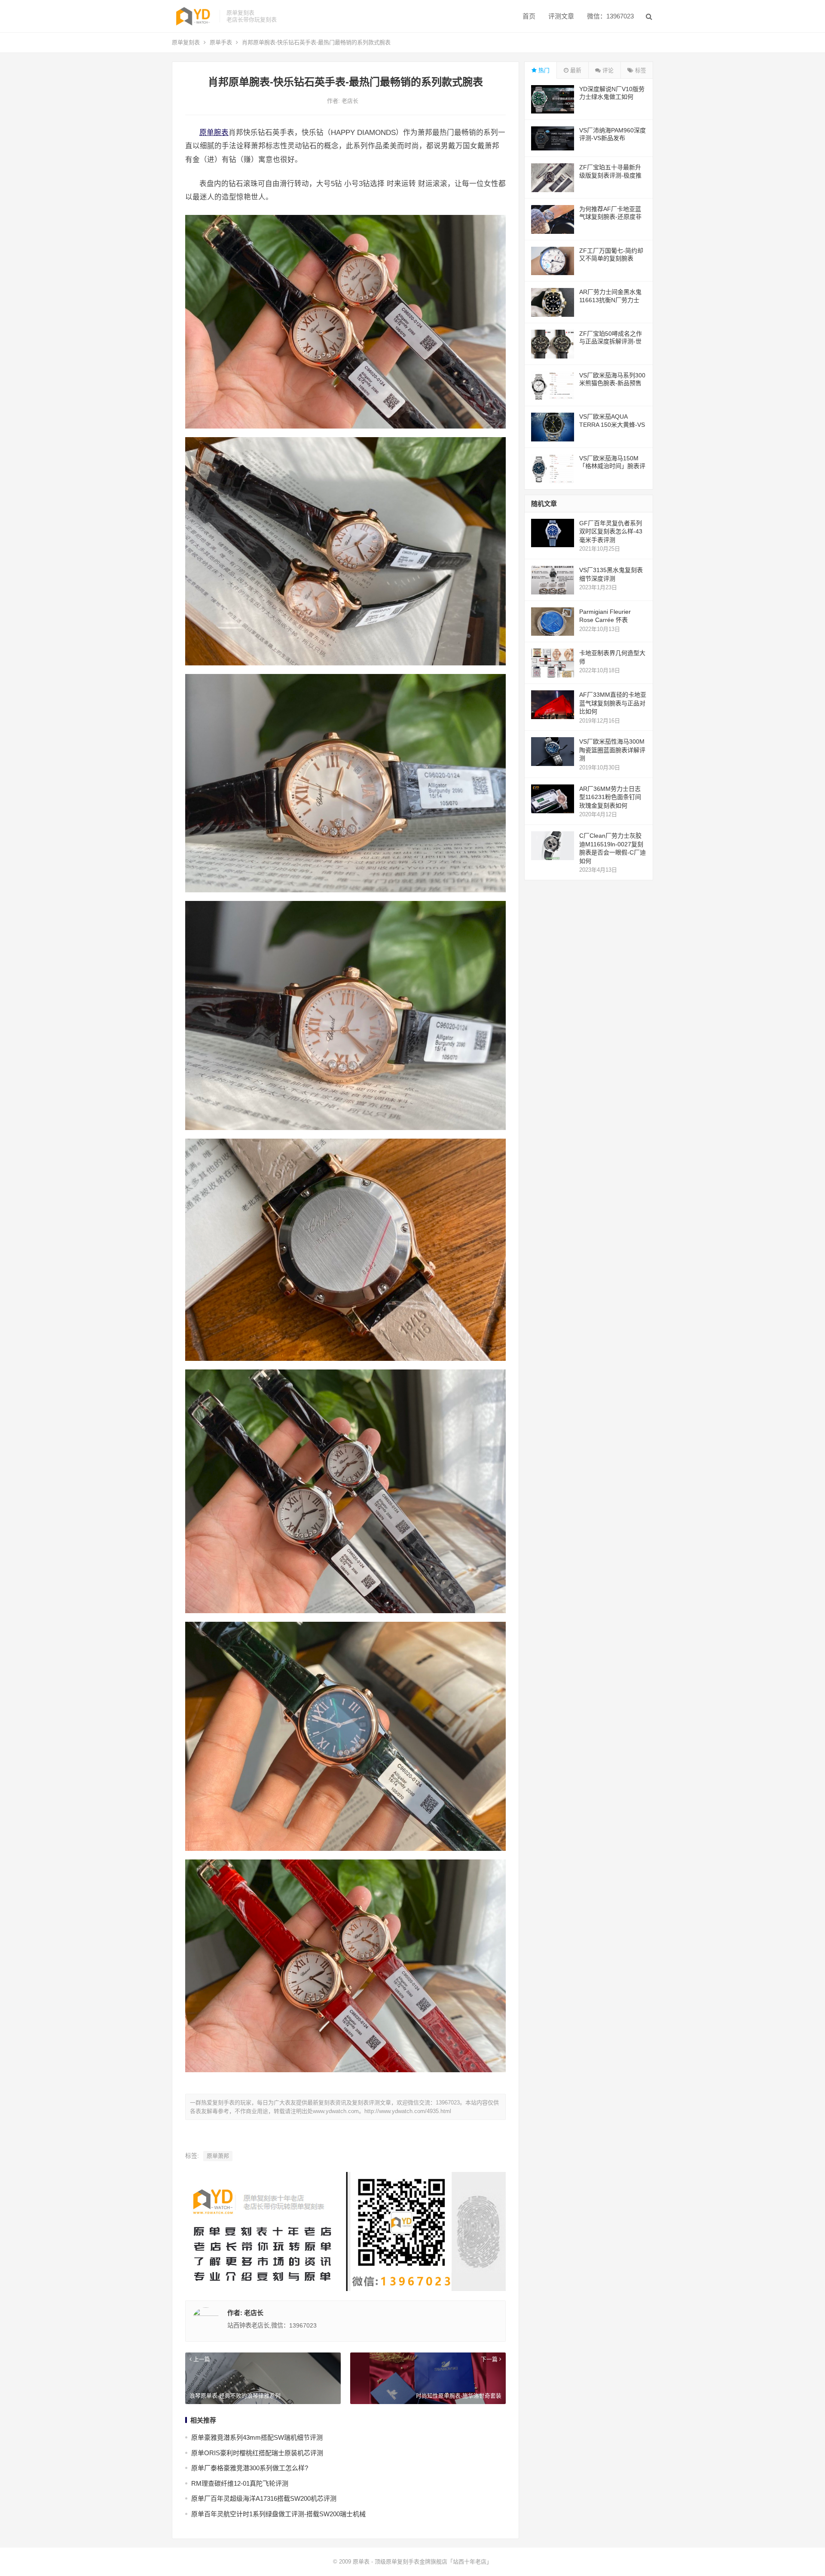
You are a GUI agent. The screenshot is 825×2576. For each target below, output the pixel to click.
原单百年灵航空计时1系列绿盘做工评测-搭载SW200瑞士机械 (278, 2514)
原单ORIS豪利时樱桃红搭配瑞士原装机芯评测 (257, 2453)
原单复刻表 (186, 42)
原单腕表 (214, 132)
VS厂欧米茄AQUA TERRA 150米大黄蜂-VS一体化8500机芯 (612, 424)
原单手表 (221, 42)
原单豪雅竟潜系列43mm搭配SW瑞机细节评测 (257, 2437)
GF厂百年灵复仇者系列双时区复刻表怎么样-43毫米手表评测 (611, 531)
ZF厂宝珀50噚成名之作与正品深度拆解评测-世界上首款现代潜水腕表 (611, 341)
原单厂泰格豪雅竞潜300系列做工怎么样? (250, 2468)
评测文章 (561, 16)
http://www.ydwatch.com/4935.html (408, 2111)
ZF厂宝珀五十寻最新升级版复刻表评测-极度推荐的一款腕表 (610, 175)
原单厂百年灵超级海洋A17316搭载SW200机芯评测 (264, 2498)
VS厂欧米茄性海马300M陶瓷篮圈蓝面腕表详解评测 (612, 750)
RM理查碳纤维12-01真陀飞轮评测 (240, 2483)
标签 (640, 70)
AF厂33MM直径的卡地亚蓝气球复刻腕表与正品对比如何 (613, 703)
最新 (575, 70)
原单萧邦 (218, 2156)
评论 (607, 70)
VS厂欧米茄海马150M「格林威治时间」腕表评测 (612, 466)
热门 (543, 70)
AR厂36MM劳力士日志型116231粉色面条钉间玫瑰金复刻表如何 (610, 797)
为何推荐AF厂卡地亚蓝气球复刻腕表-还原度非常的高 (610, 217)
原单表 (361, 2562)
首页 (529, 16)
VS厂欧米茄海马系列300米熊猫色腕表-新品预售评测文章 (612, 383)
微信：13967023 (610, 16)
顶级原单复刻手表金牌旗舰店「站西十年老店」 (433, 2562)
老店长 (350, 101)
